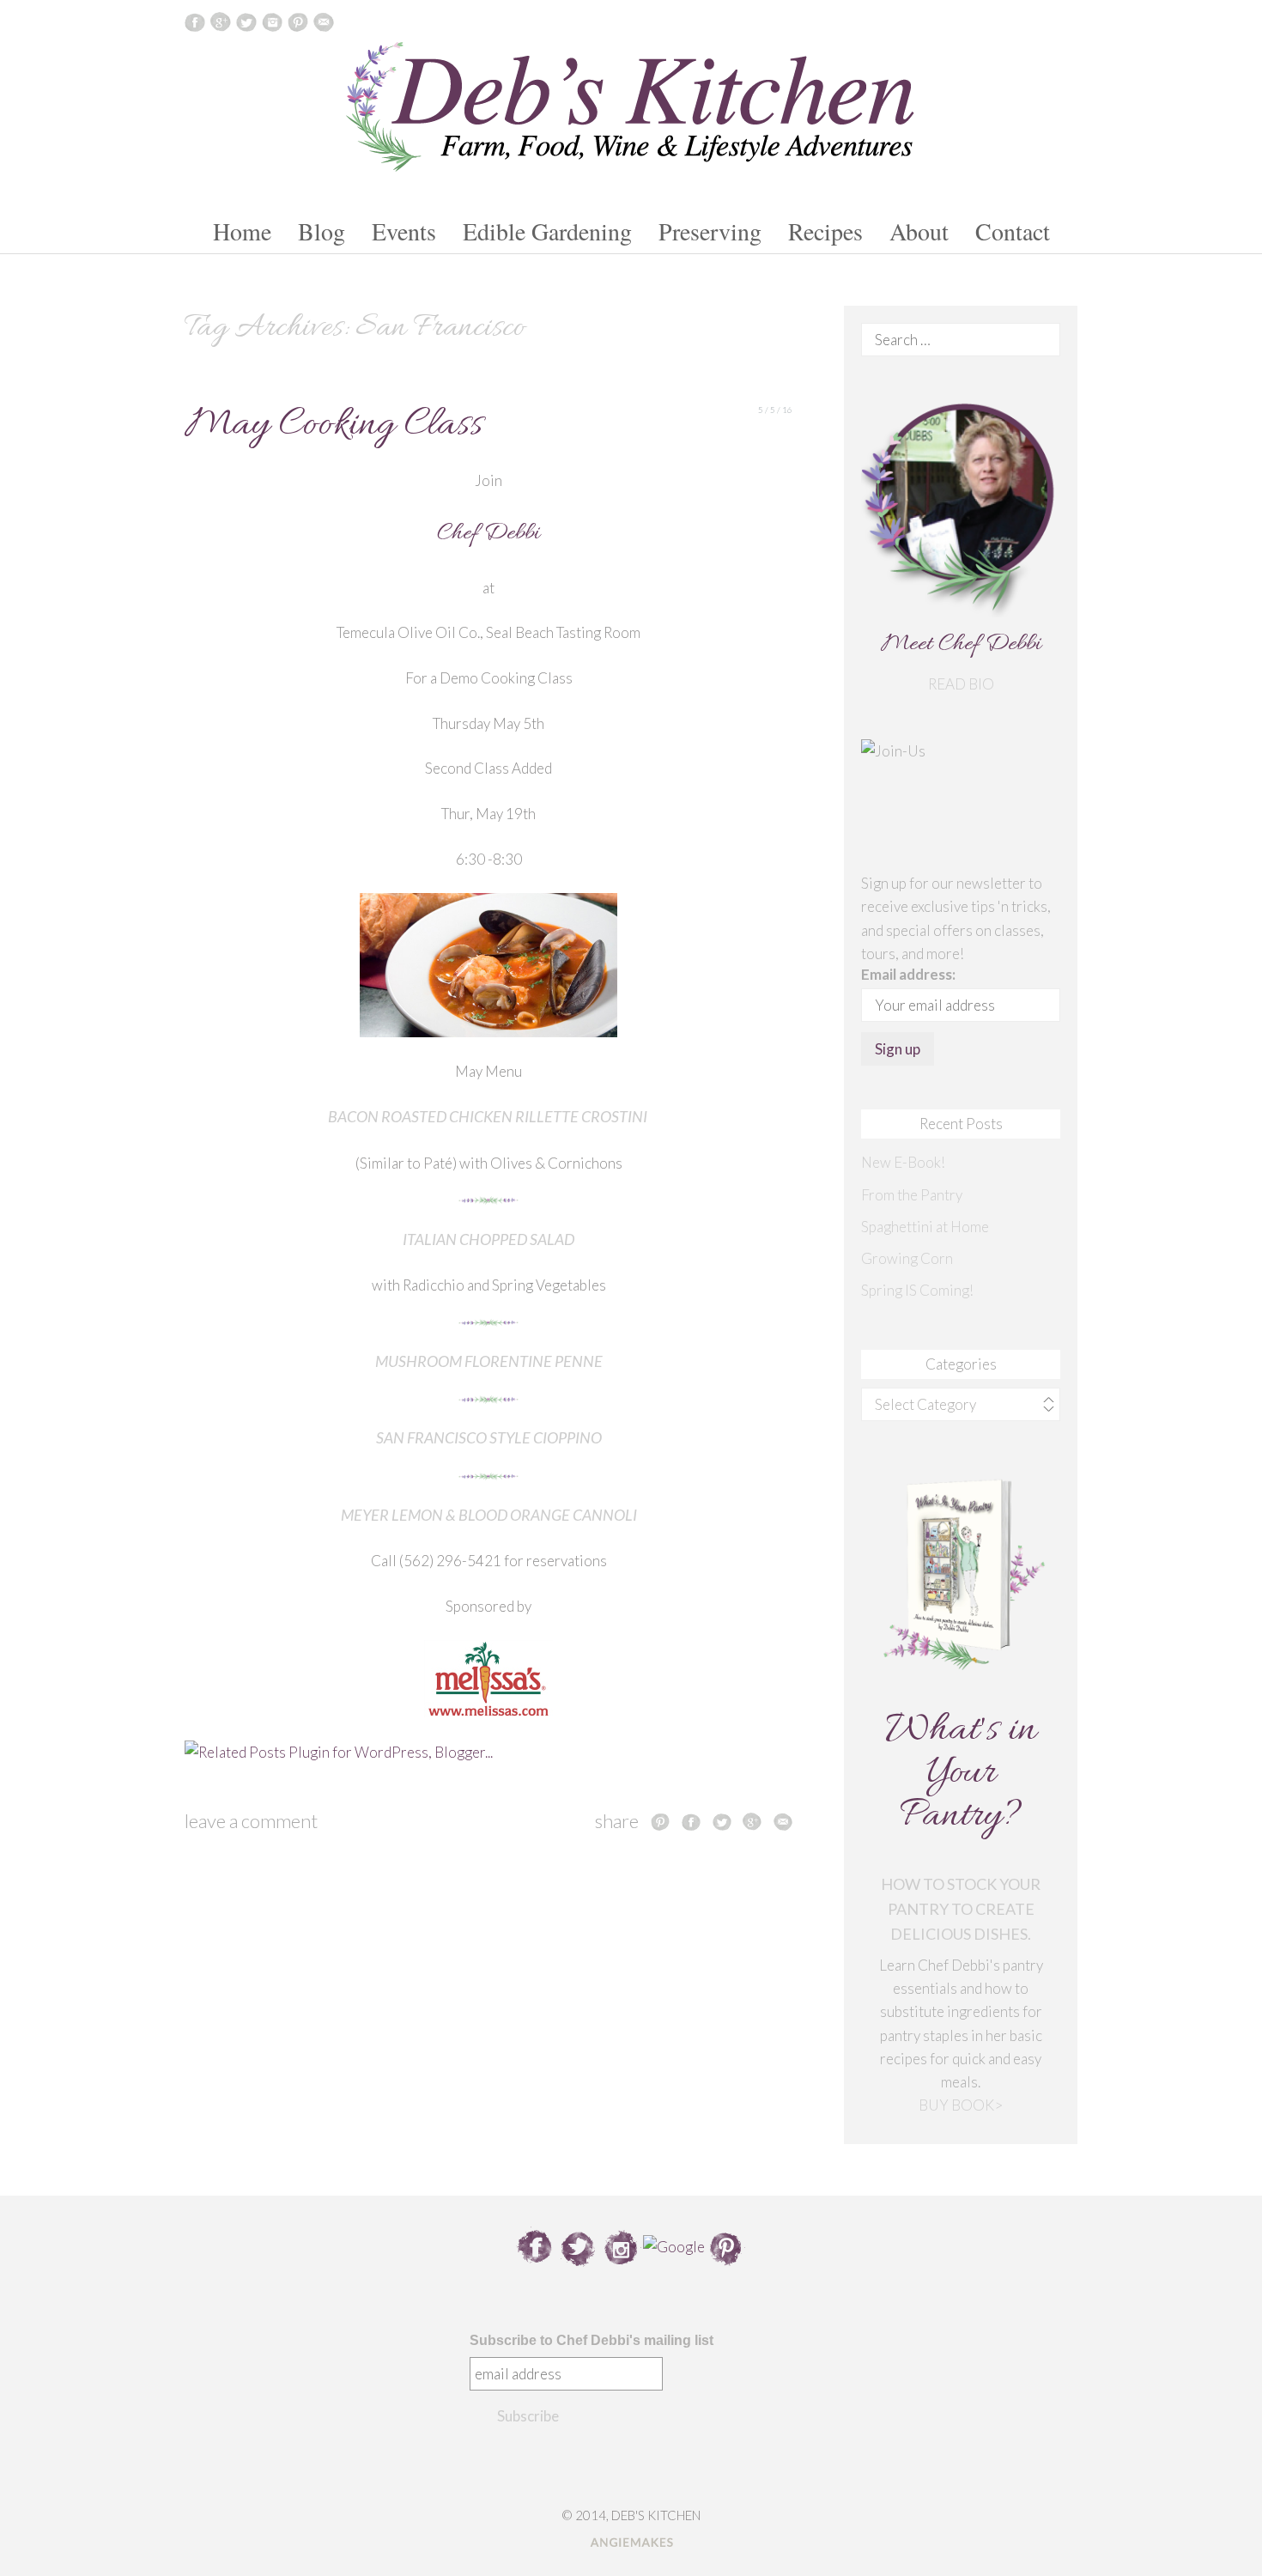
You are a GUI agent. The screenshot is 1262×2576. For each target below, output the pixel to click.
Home (242, 231)
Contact (1013, 231)
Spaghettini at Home (925, 1227)
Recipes (825, 231)
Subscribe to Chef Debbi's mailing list (592, 2340)
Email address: (908, 974)
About (919, 231)
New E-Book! (903, 1162)
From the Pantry (912, 1195)
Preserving (710, 231)
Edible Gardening (547, 231)
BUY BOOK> (961, 2105)
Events (404, 231)
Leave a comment (251, 1821)
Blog (322, 231)
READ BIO (961, 684)
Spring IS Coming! (917, 1290)
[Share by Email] (783, 1821)
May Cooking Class (334, 425)
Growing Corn (907, 1258)
